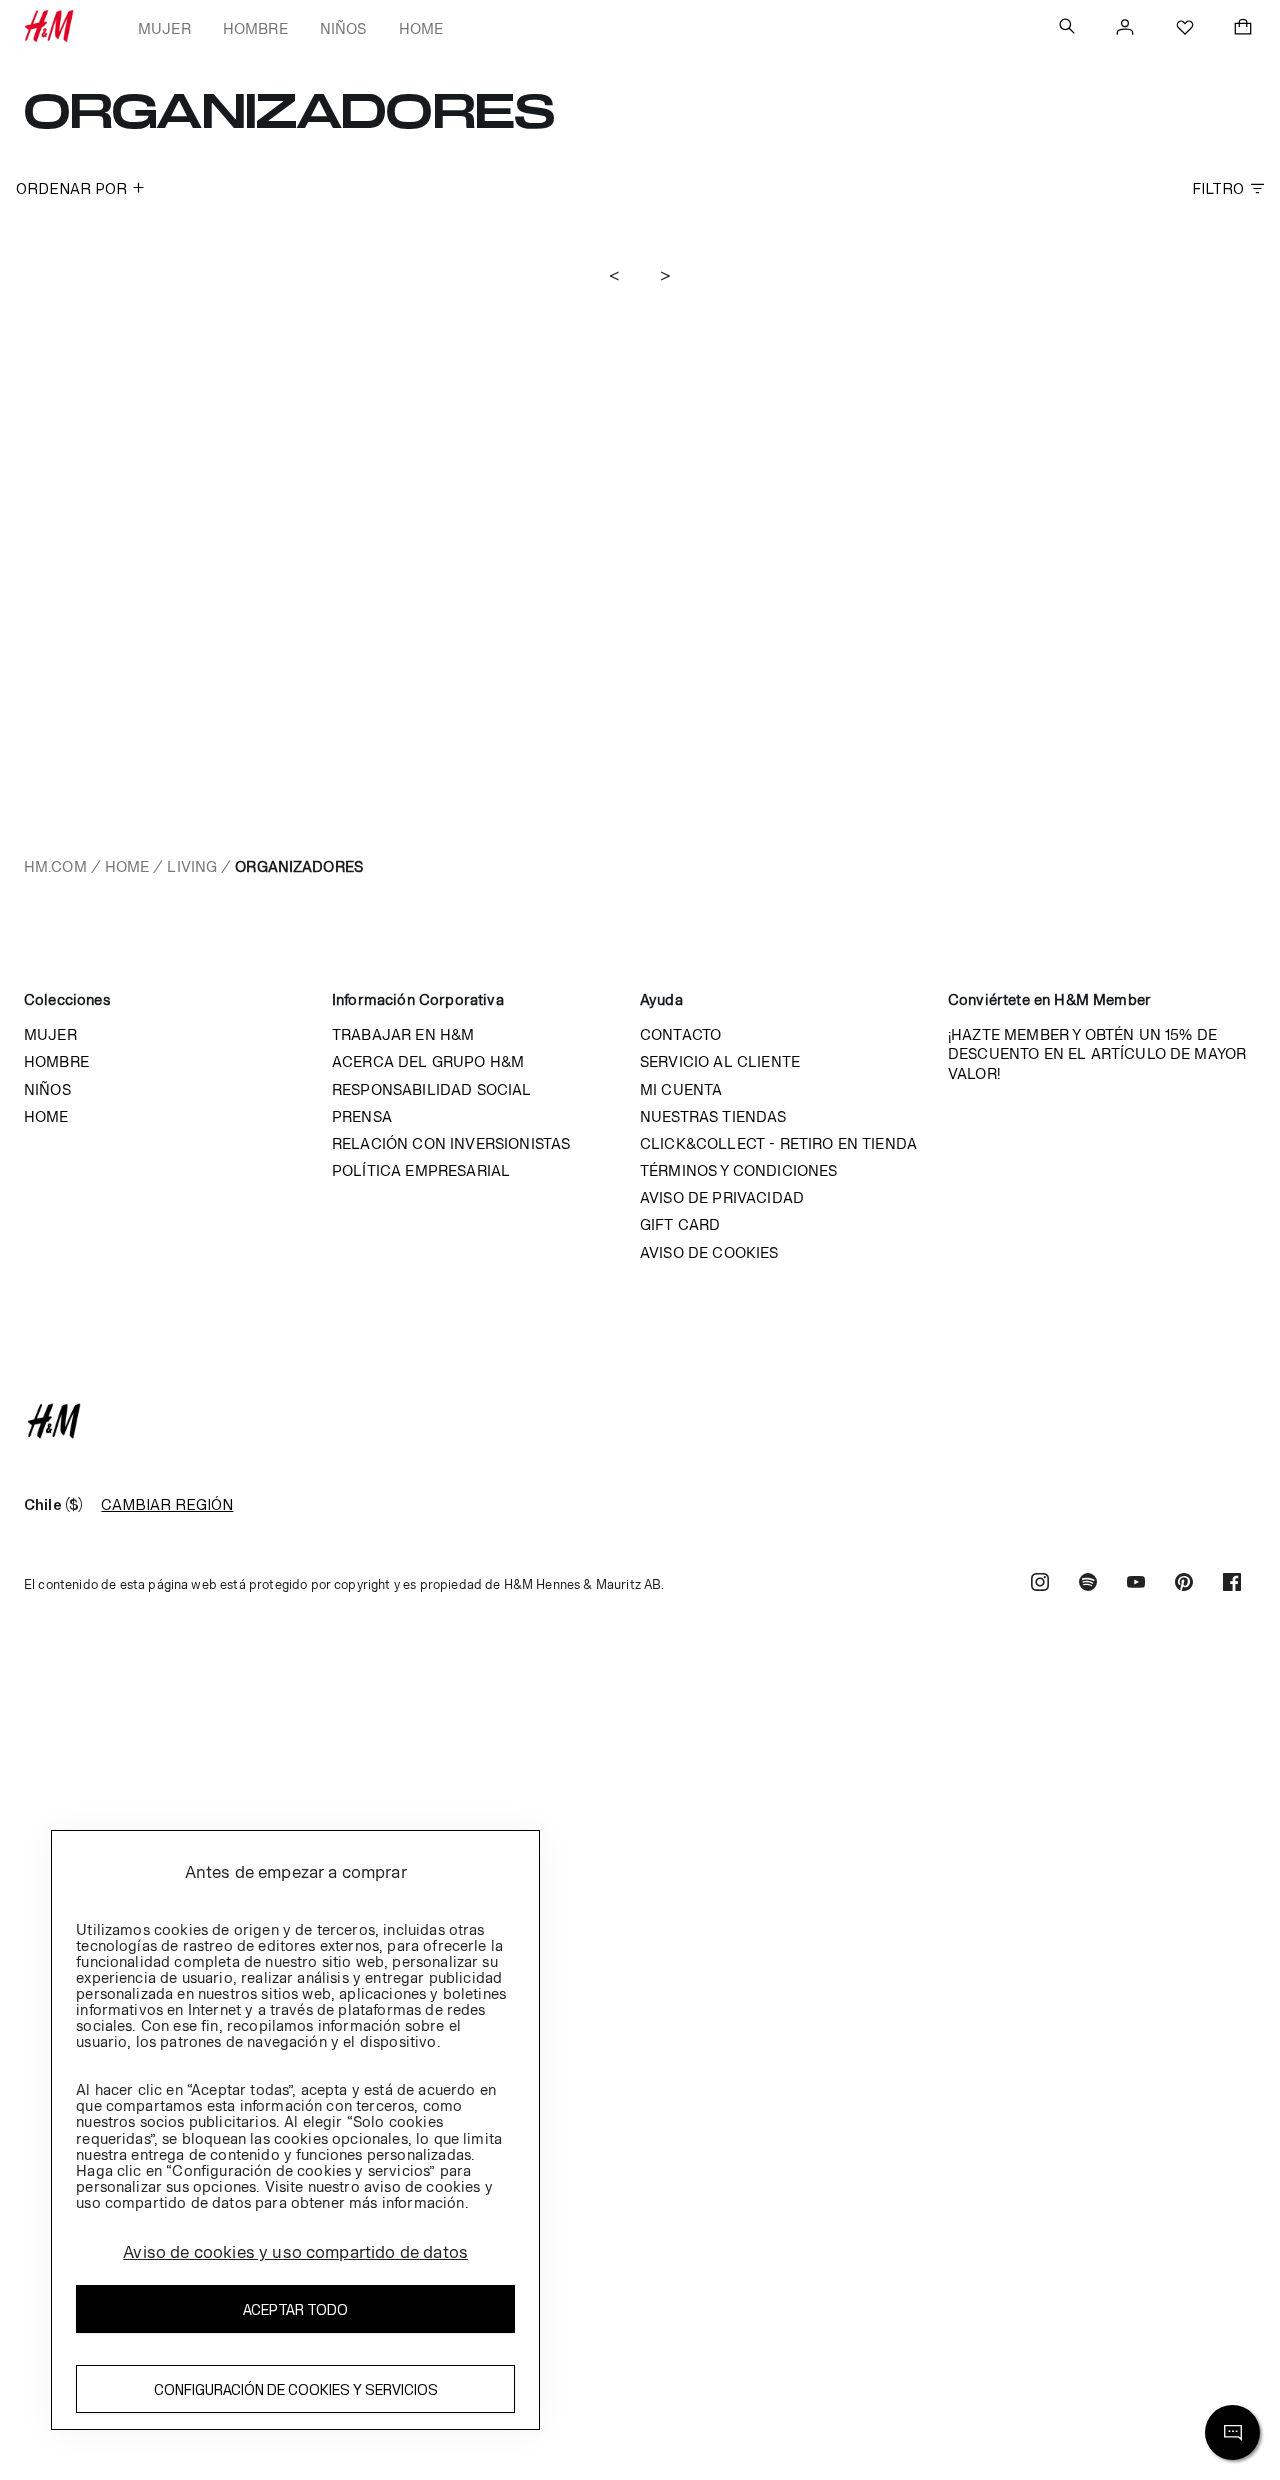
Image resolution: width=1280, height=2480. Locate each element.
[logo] (640, 1421)
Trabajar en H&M (403, 1034)
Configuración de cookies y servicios (296, 2389)
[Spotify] (1088, 1584)
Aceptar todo (295, 2309)
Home (421, 28)
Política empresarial (421, 1170)
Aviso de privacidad (722, 1197)
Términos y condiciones (739, 1170)
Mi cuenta (681, 1089)
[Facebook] (1232, 1584)
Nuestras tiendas (713, 1116)
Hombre (255, 28)
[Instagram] (1040, 1584)
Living (192, 866)
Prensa (362, 1116)
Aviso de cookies (709, 1252)
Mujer (164, 28)
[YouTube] (1136, 1584)
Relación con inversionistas (451, 1143)
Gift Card (680, 1224)
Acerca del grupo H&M (428, 1061)
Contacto (680, 1034)
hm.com (55, 866)
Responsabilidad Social (432, 1089)
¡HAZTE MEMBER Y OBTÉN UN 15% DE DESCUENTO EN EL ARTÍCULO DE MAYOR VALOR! (1097, 1053)
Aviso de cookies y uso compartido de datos (295, 2252)
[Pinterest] (1184, 1584)
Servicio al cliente (720, 1061)
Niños (343, 28)
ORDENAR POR (71, 188)
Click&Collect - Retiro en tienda (778, 1143)
